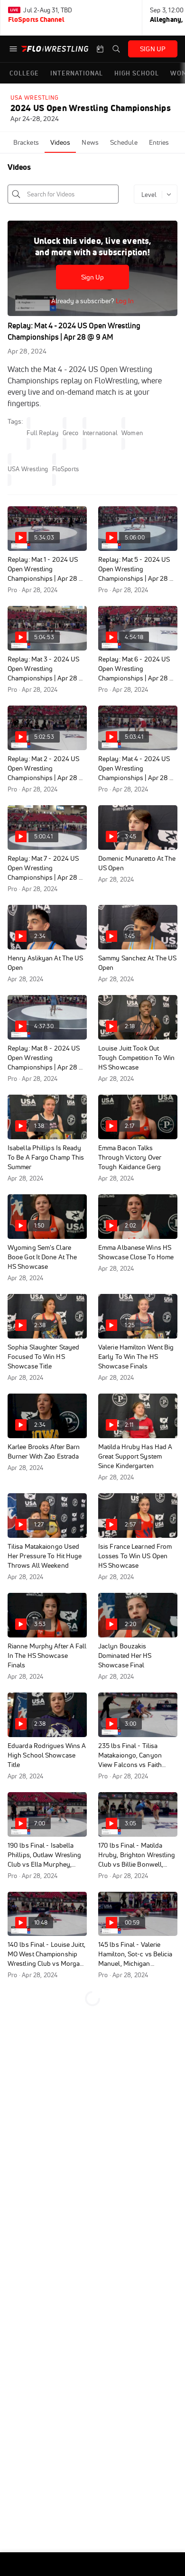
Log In (124, 301)
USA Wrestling (35, 98)
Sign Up (93, 277)
